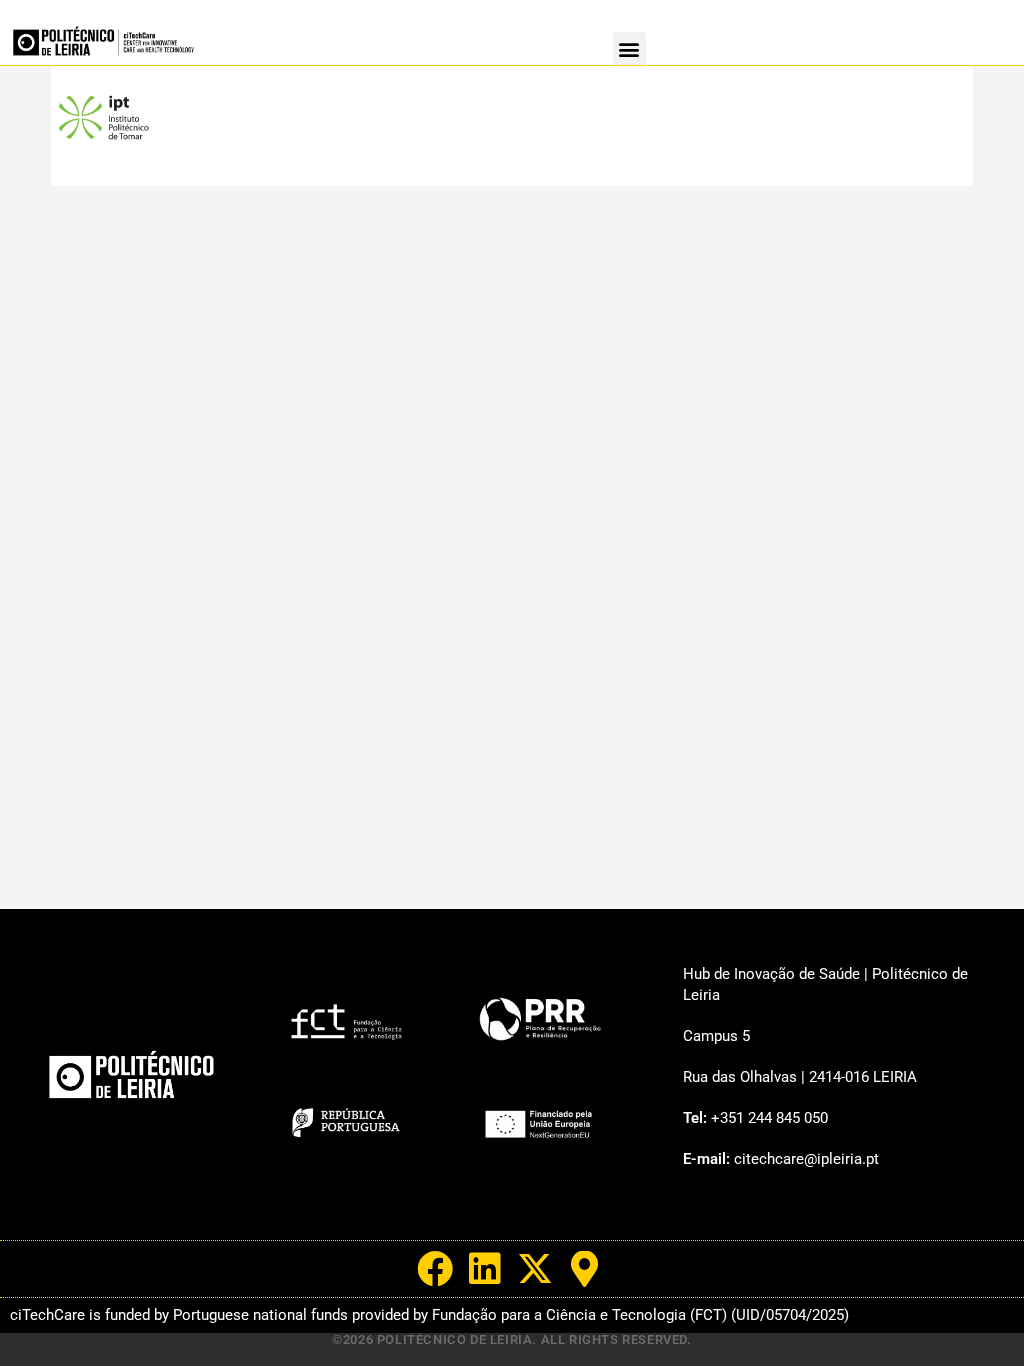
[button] (629, 48)
